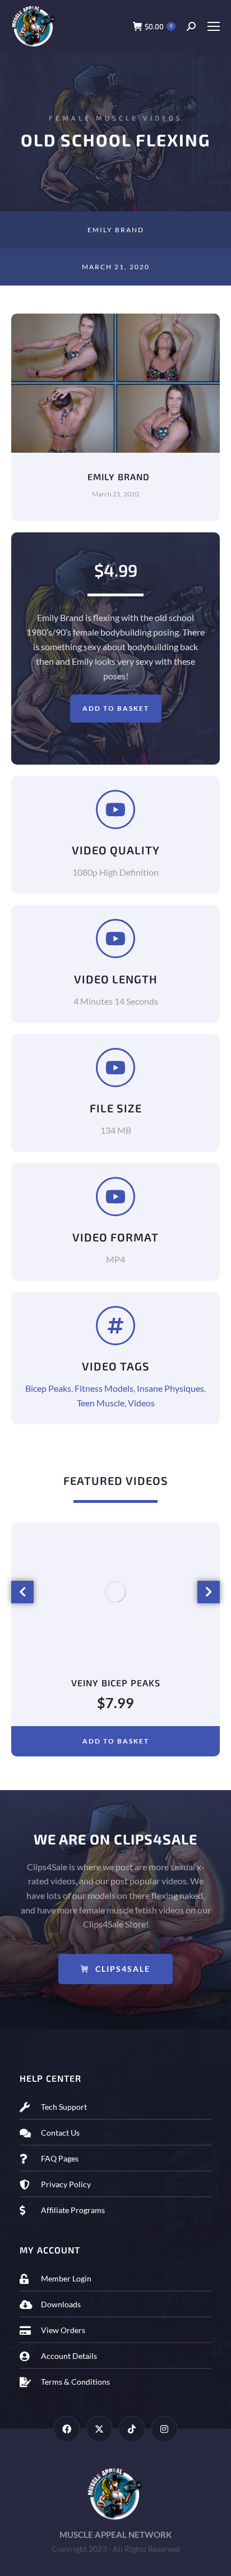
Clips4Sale (123, 1969)
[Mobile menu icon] (213, 26)
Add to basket (116, 708)
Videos (141, 1403)
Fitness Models (104, 1388)
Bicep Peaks (48, 1388)
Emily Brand (116, 230)
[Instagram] (164, 2429)
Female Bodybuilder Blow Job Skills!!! (116, 1683)
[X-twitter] (99, 2429)
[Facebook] (67, 2429)
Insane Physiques (170, 1388)
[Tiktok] (132, 2429)
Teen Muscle (101, 1403)
